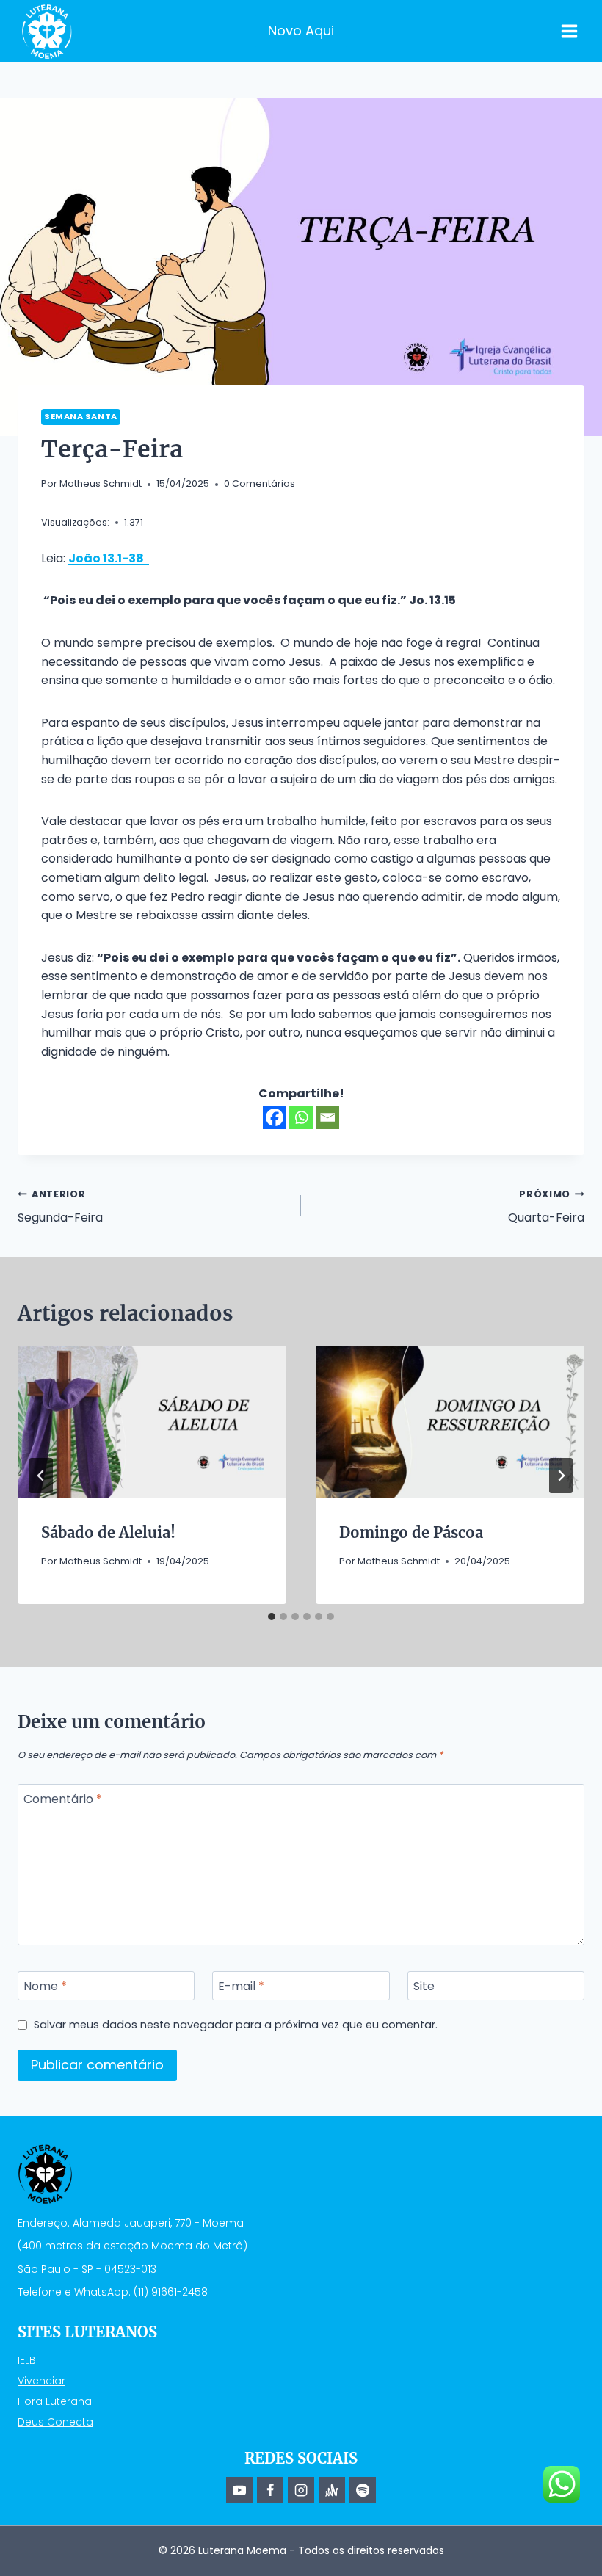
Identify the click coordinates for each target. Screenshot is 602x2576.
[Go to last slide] (41, 1476)
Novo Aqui (301, 30)
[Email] (327, 1117)
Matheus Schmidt (101, 483)
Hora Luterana (55, 2401)
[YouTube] (239, 2490)
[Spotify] (362, 2490)
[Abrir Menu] (569, 31)
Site (424, 1986)
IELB (27, 2360)
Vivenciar (41, 2381)
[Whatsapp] (301, 1117)
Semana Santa (81, 416)
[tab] (272, 1617)
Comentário (63, 1800)
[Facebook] (275, 1117)
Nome (45, 1986)
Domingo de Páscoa (411, 1532)
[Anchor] (332, 2490)
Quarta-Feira (546, 1207)
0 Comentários (260, 483)
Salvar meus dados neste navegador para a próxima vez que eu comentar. (236, 2025)
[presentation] (152, 1422)
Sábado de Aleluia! (108, 1532)
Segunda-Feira (60, 1207)
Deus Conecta (55, 2422)
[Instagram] (301, 2490)
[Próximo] (561, 1476)
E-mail (241, 1986)
